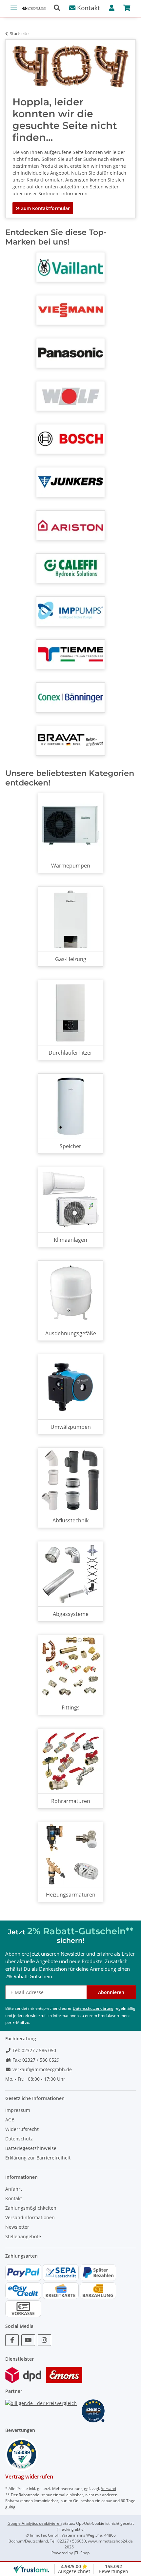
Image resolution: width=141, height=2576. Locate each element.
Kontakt (88, 8)
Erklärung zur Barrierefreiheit (38, 2158)
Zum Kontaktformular (45, 208)
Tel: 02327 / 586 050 (34, 2050)
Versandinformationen (30, 2217)
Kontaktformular (45, 180)
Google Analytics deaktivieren (35, 2523)
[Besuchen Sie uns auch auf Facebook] (12, 2340)
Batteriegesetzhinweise (31, 2148)
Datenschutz (19, 2139)
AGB (10, 2120)
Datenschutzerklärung (93, 2008)
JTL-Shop (82, 2553)
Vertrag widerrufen (29, 2477)
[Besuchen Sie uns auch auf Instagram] (44, 2340)
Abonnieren (111, 1992)
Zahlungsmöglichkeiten (31, 2208)
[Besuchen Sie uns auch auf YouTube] (28, 2340)
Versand (109, 2489)
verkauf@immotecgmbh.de (41, 2069)
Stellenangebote (23, 2236)
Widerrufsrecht (22, 2129)
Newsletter (17, 2227)
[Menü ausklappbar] (14, 5)
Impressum (18, 2110)
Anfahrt (14, 2189)
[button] (60, 8)
